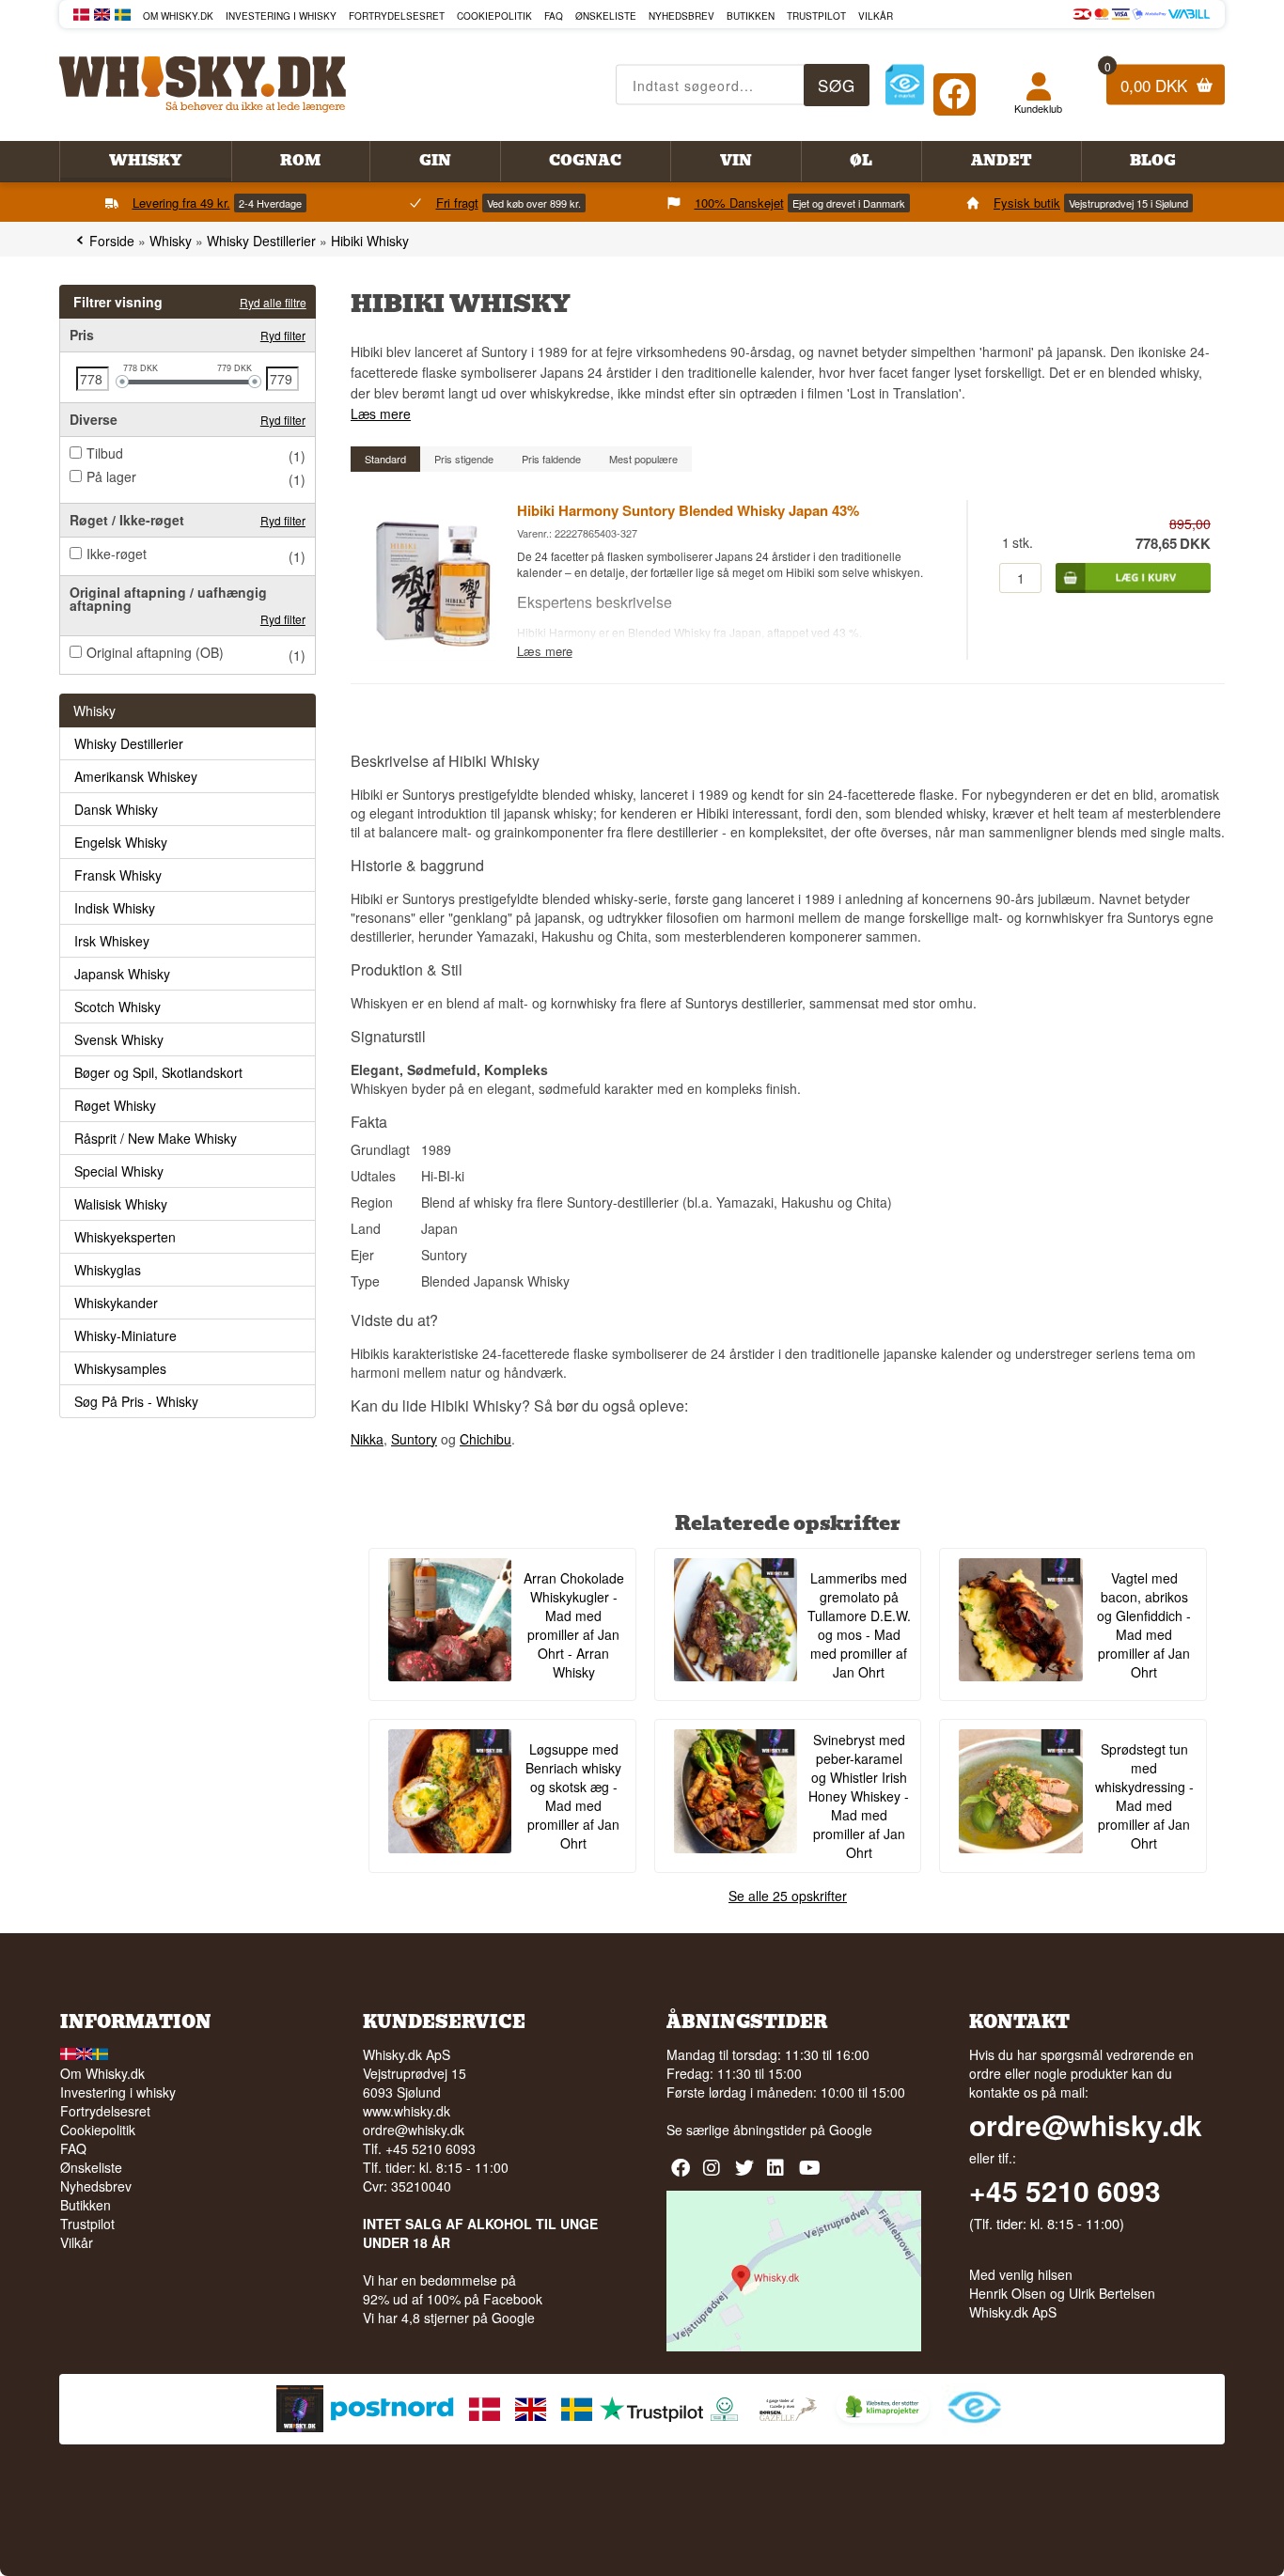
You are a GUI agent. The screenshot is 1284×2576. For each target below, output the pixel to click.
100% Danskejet (739, 203)
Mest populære (643, 459)
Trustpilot (816, 16)
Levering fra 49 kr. (181, 203)
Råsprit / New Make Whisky (156, 1138)
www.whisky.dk (407, 2111)
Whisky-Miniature (125, 1335)
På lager (111, 476)
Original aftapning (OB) (155, 652)
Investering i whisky (281, 16)
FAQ (554, 16)
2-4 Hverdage (270, 203)
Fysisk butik (1027, 203)
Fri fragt (457, 203)
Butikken (751, 16)
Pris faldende (551, 459)
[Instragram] (715, 2174)
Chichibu (485, 1439)
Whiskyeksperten (125, 1237)
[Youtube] (811, 2174)
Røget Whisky (115, 1105)
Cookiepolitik (494, 16)
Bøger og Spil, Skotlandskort (158, 1072)
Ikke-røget (117, 554)
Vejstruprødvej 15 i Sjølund (1128, 203)
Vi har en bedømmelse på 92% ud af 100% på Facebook (453, 2289)
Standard (385, 459)
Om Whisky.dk (178, 16)
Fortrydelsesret (397, 16)
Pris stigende (464, 459)
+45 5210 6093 (1065, 2191)
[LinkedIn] (779, 2174)
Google (851, 2130)
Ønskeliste (606, 16)
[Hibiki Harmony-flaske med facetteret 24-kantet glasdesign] (433, 655)
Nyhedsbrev (681, 16)
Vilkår (876, 16)
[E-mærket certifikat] (905, 85)
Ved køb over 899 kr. (534, 203)
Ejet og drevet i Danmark (849, 203)
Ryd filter (283, 335)
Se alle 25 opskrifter (788, 1896)
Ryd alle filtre (273, 302)
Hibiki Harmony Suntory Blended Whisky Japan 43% (688, 510)
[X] (747, 2174)
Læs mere (381, 414)
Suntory (414, 1439)
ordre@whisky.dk (414, 2130)
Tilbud (105, 453)
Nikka (367, 1439)
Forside (112, 241)
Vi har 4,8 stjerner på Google (449, 2318)
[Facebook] (955, 90)
